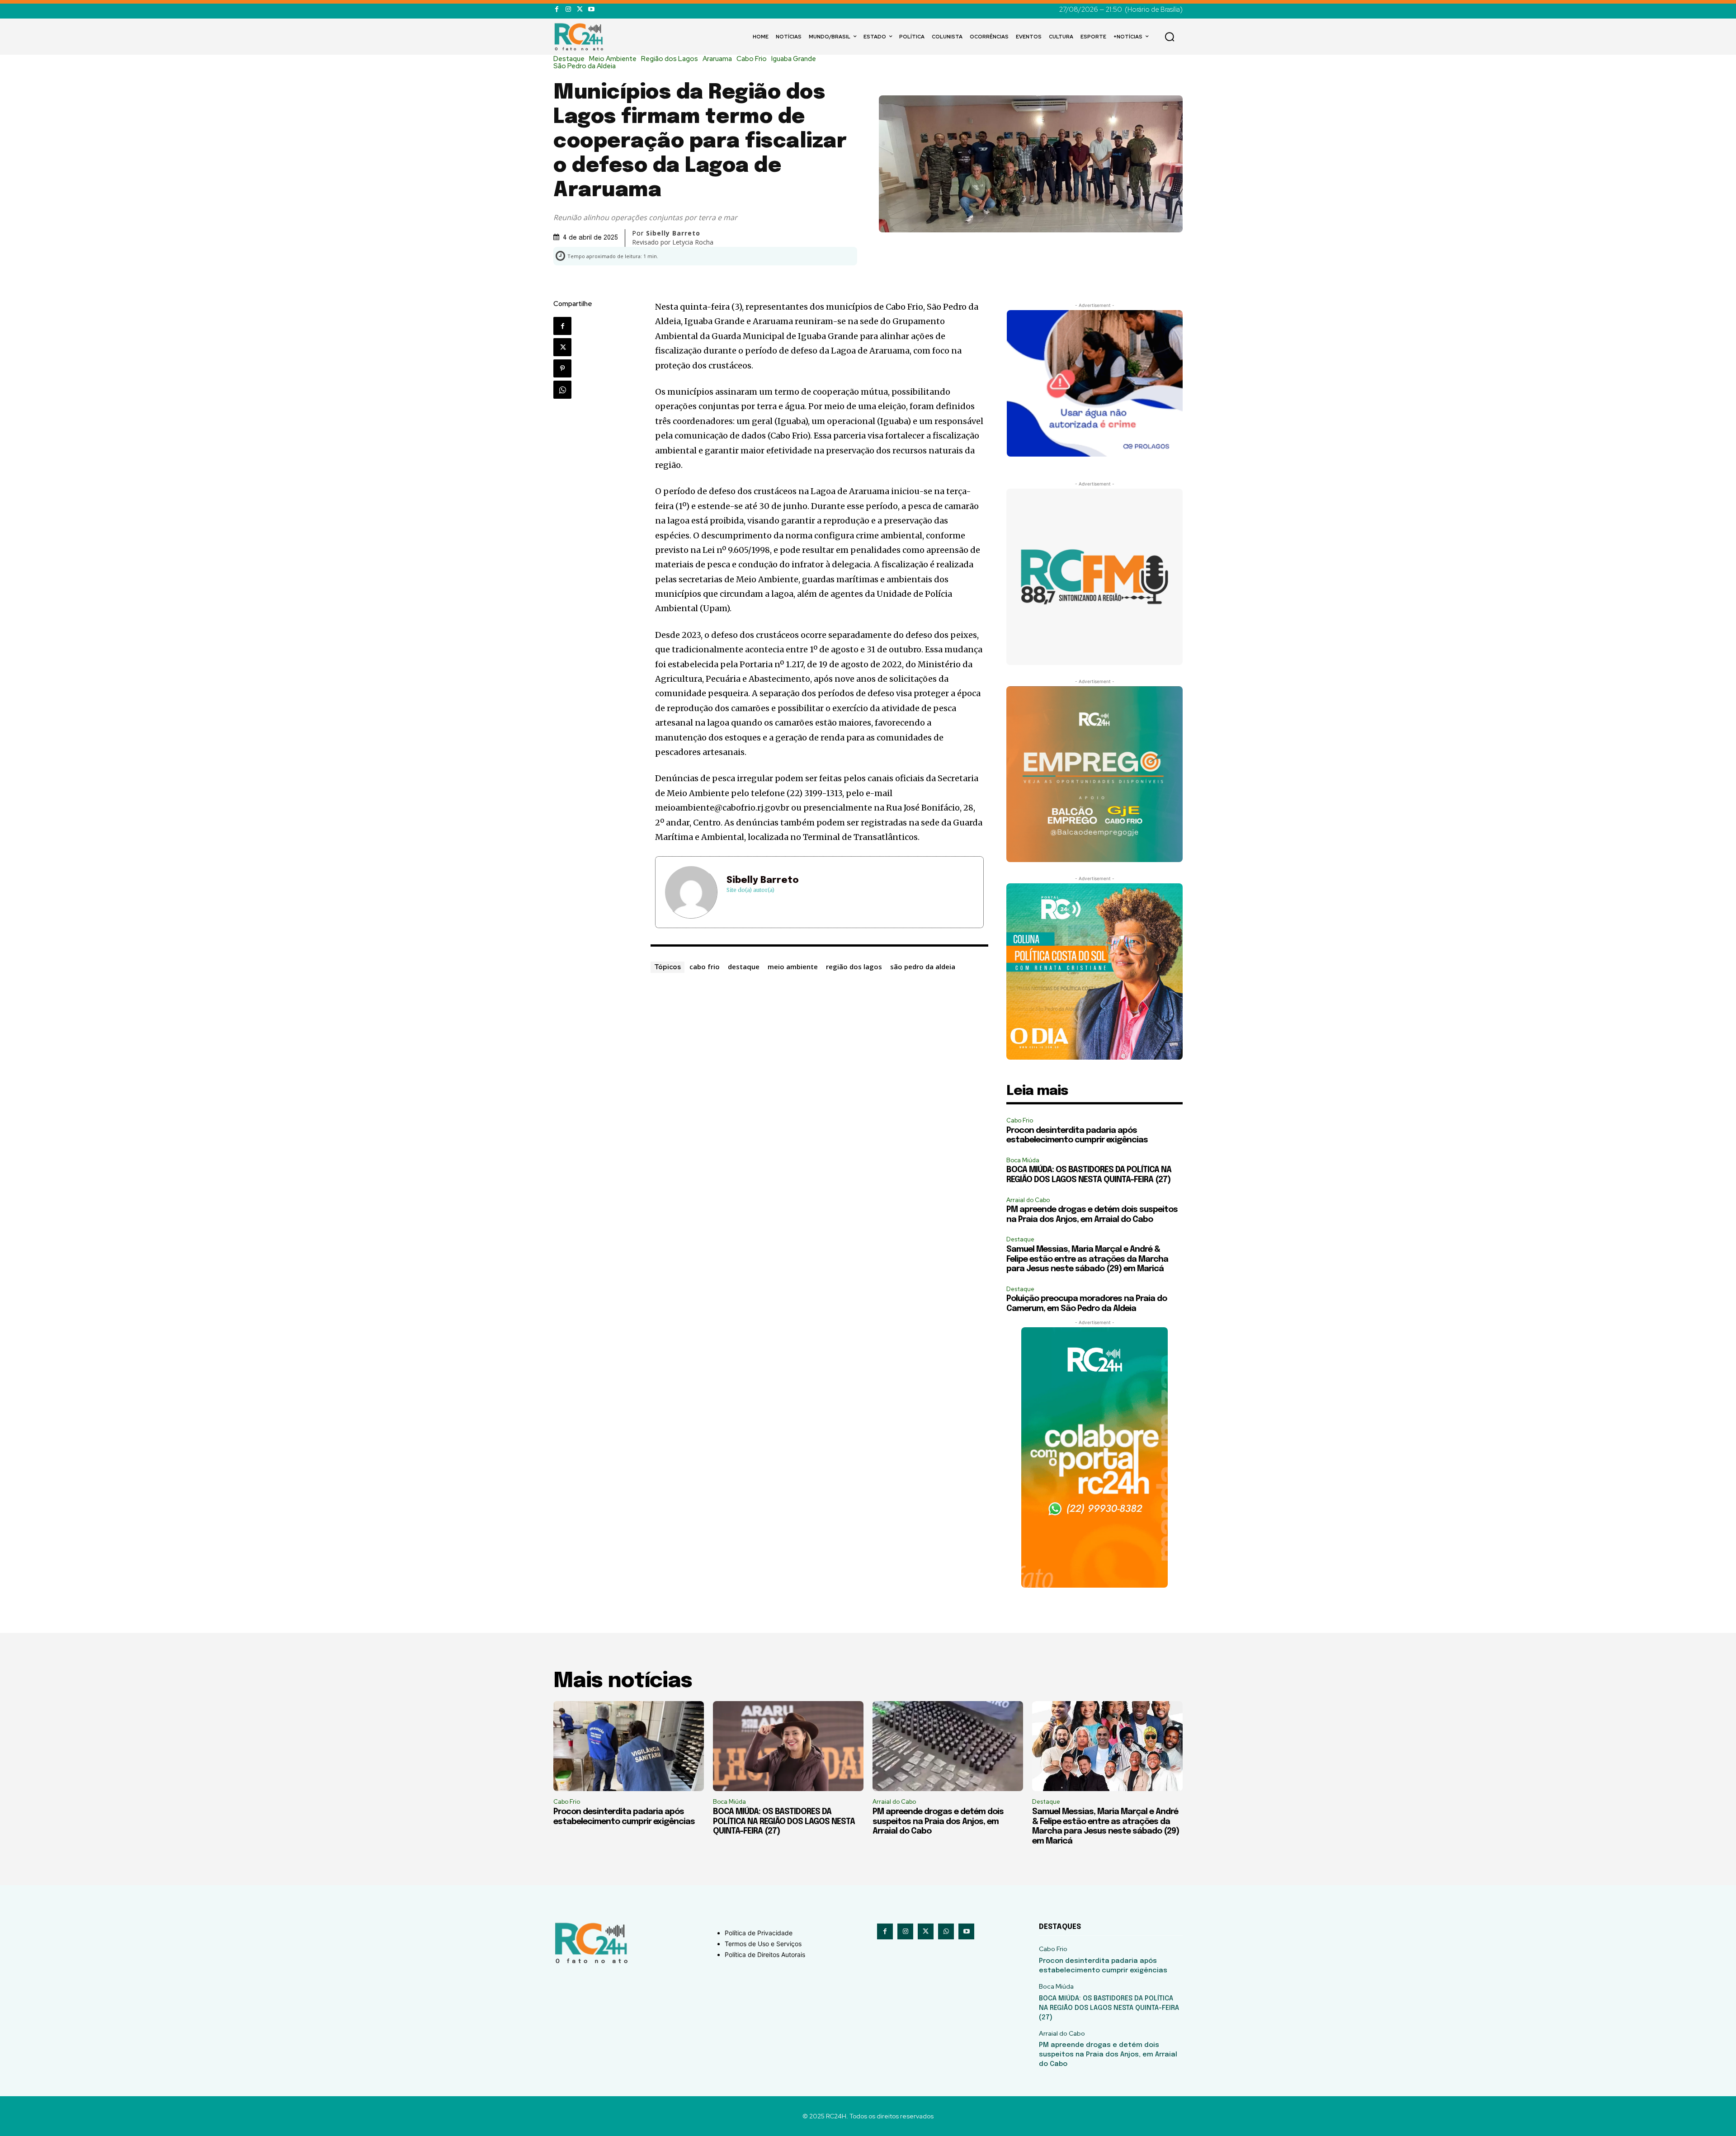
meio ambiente (793, 967)
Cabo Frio (752, 59)
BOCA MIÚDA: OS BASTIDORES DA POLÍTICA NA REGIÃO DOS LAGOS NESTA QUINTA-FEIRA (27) (784, 1822)
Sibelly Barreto (763, 880)
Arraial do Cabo (1028, 1200)
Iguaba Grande (794, 59)
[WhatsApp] (562, 390)
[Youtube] (591, 9)
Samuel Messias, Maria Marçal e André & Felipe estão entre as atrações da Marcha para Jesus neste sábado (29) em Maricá (1087, 1259)
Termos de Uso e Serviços (763, 1944)
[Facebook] (557, 9)
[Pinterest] (562, 368)
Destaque (569, 59)
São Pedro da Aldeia (585, 66)
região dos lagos (854, 967)
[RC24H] (580, 37)
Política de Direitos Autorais (765, 1954)
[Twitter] (580, 9)
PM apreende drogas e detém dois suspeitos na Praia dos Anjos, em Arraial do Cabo (938, 1822)
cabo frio (705, 967)
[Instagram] (568, 9)
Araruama (717, 59)
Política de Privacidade (759, 1933)
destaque (744, 967)
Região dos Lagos (670, 59)
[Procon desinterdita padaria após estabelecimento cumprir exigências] (629, 1746)
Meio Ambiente (613, 59)
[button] (1170, 37)
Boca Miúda (1023, 1160)
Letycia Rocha (693, 242)
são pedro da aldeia (923, 967)
